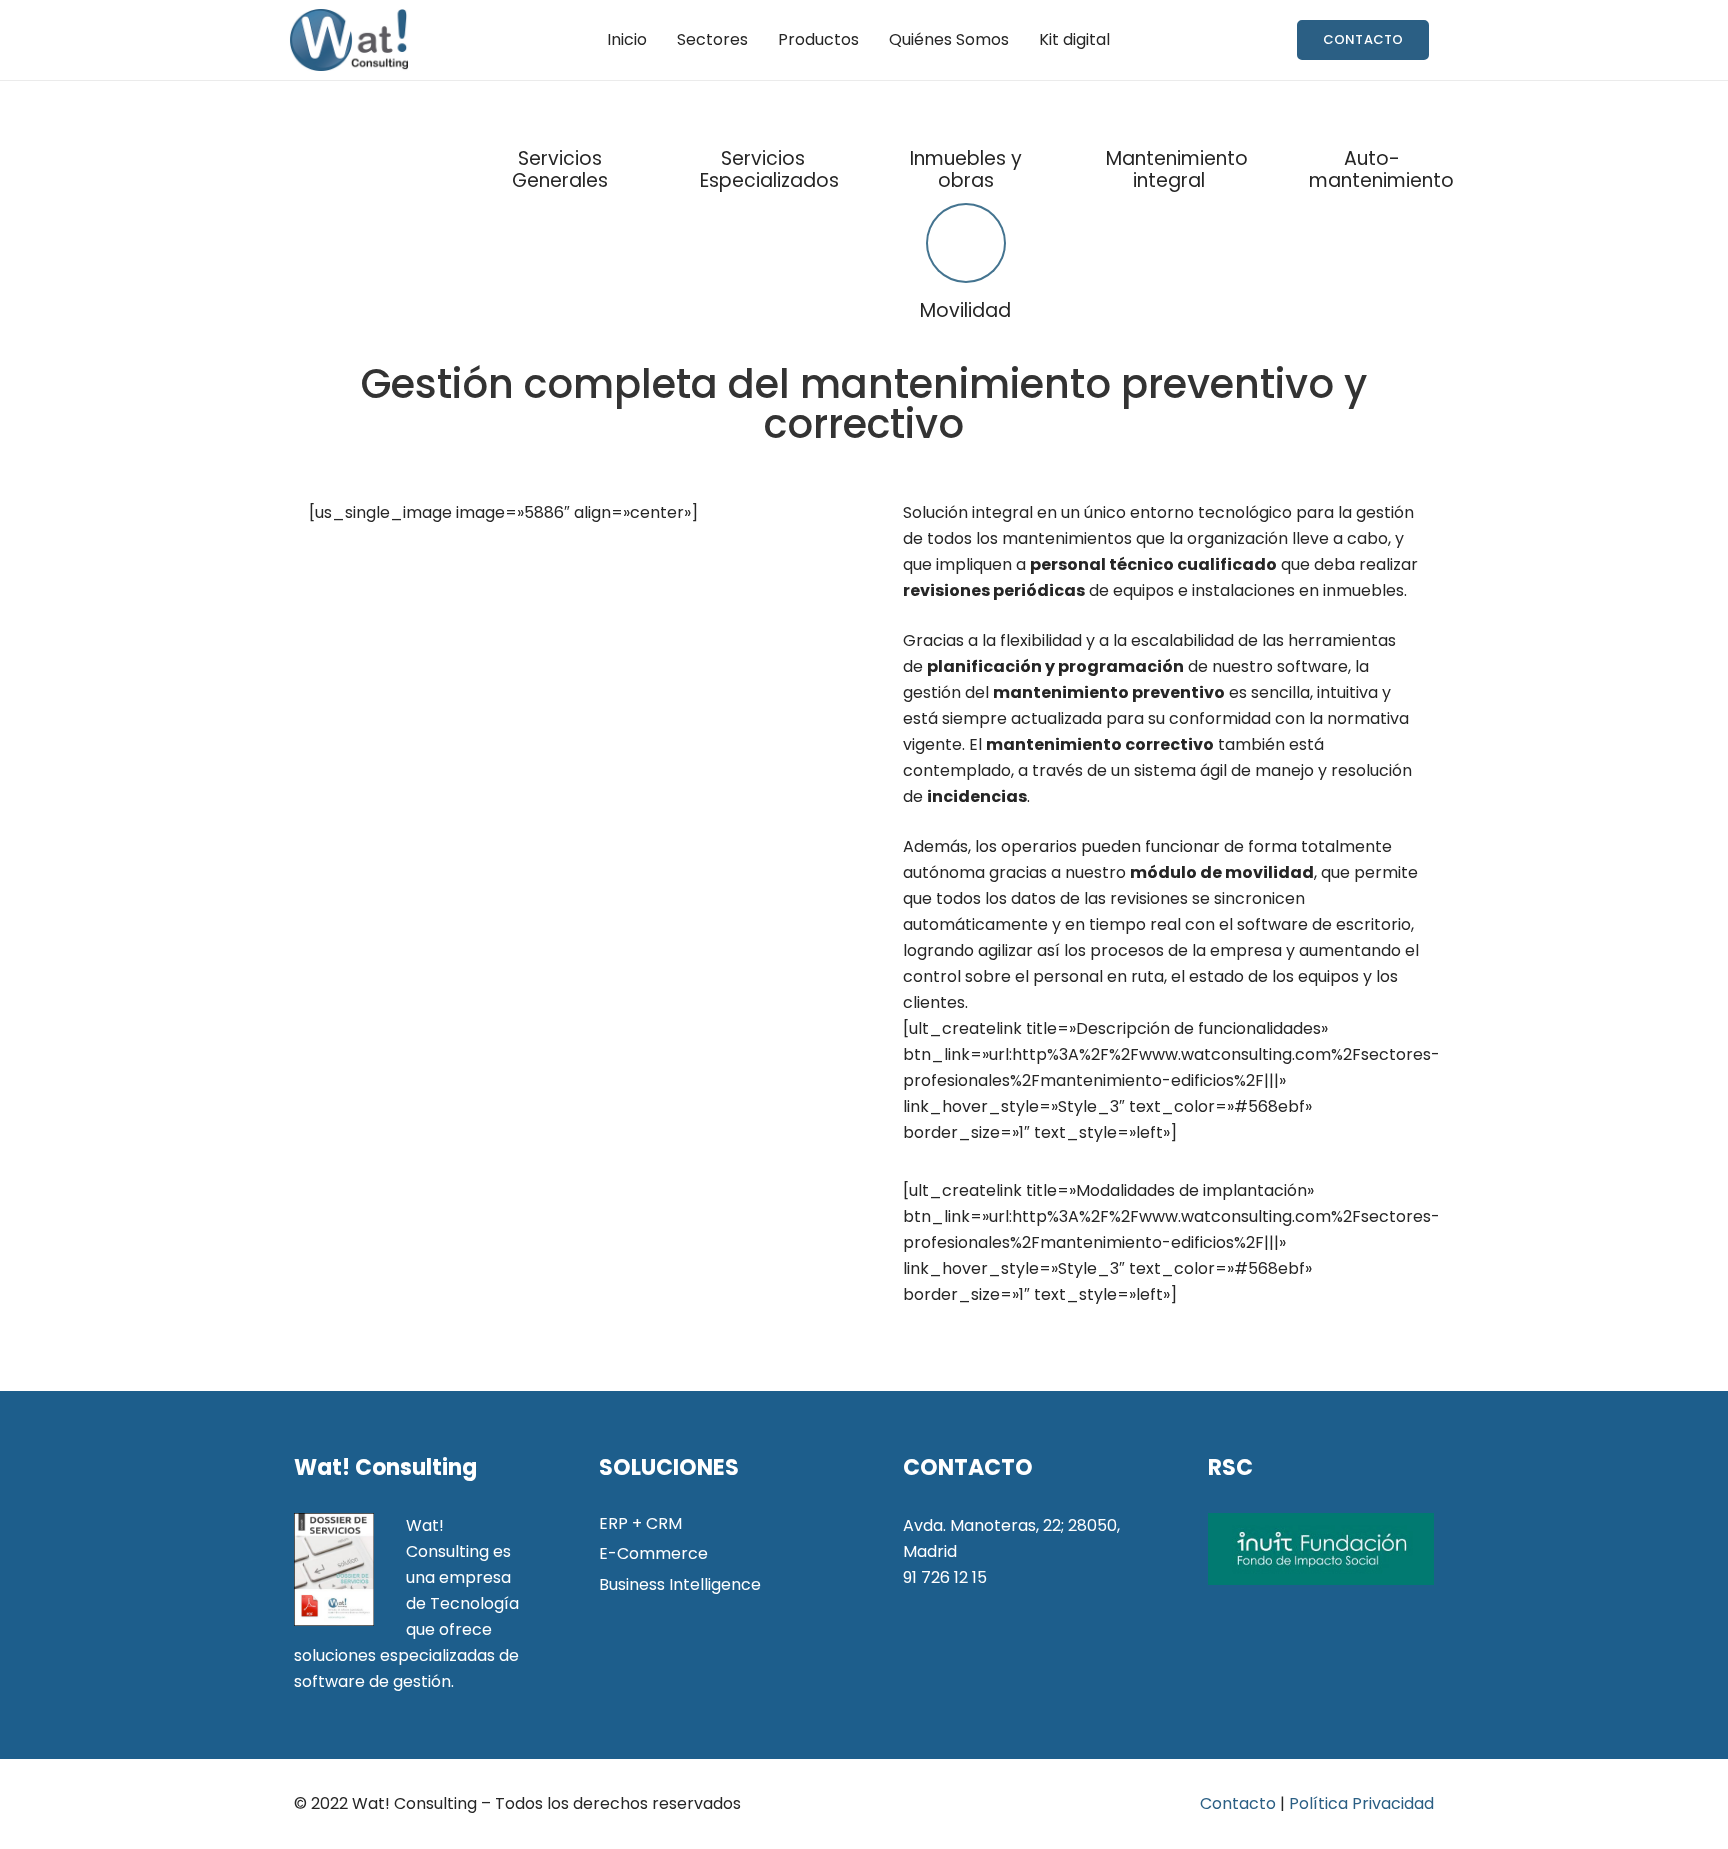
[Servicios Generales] (559, 125)
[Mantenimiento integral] (1168, 125)
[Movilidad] (965, 247)
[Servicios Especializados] (762, 125)
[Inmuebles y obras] (965, 125)
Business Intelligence (680, 1584)
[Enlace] (348, 40)
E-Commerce (653, 1553)
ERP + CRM (640, 1523)
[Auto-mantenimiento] (1371, 125)
